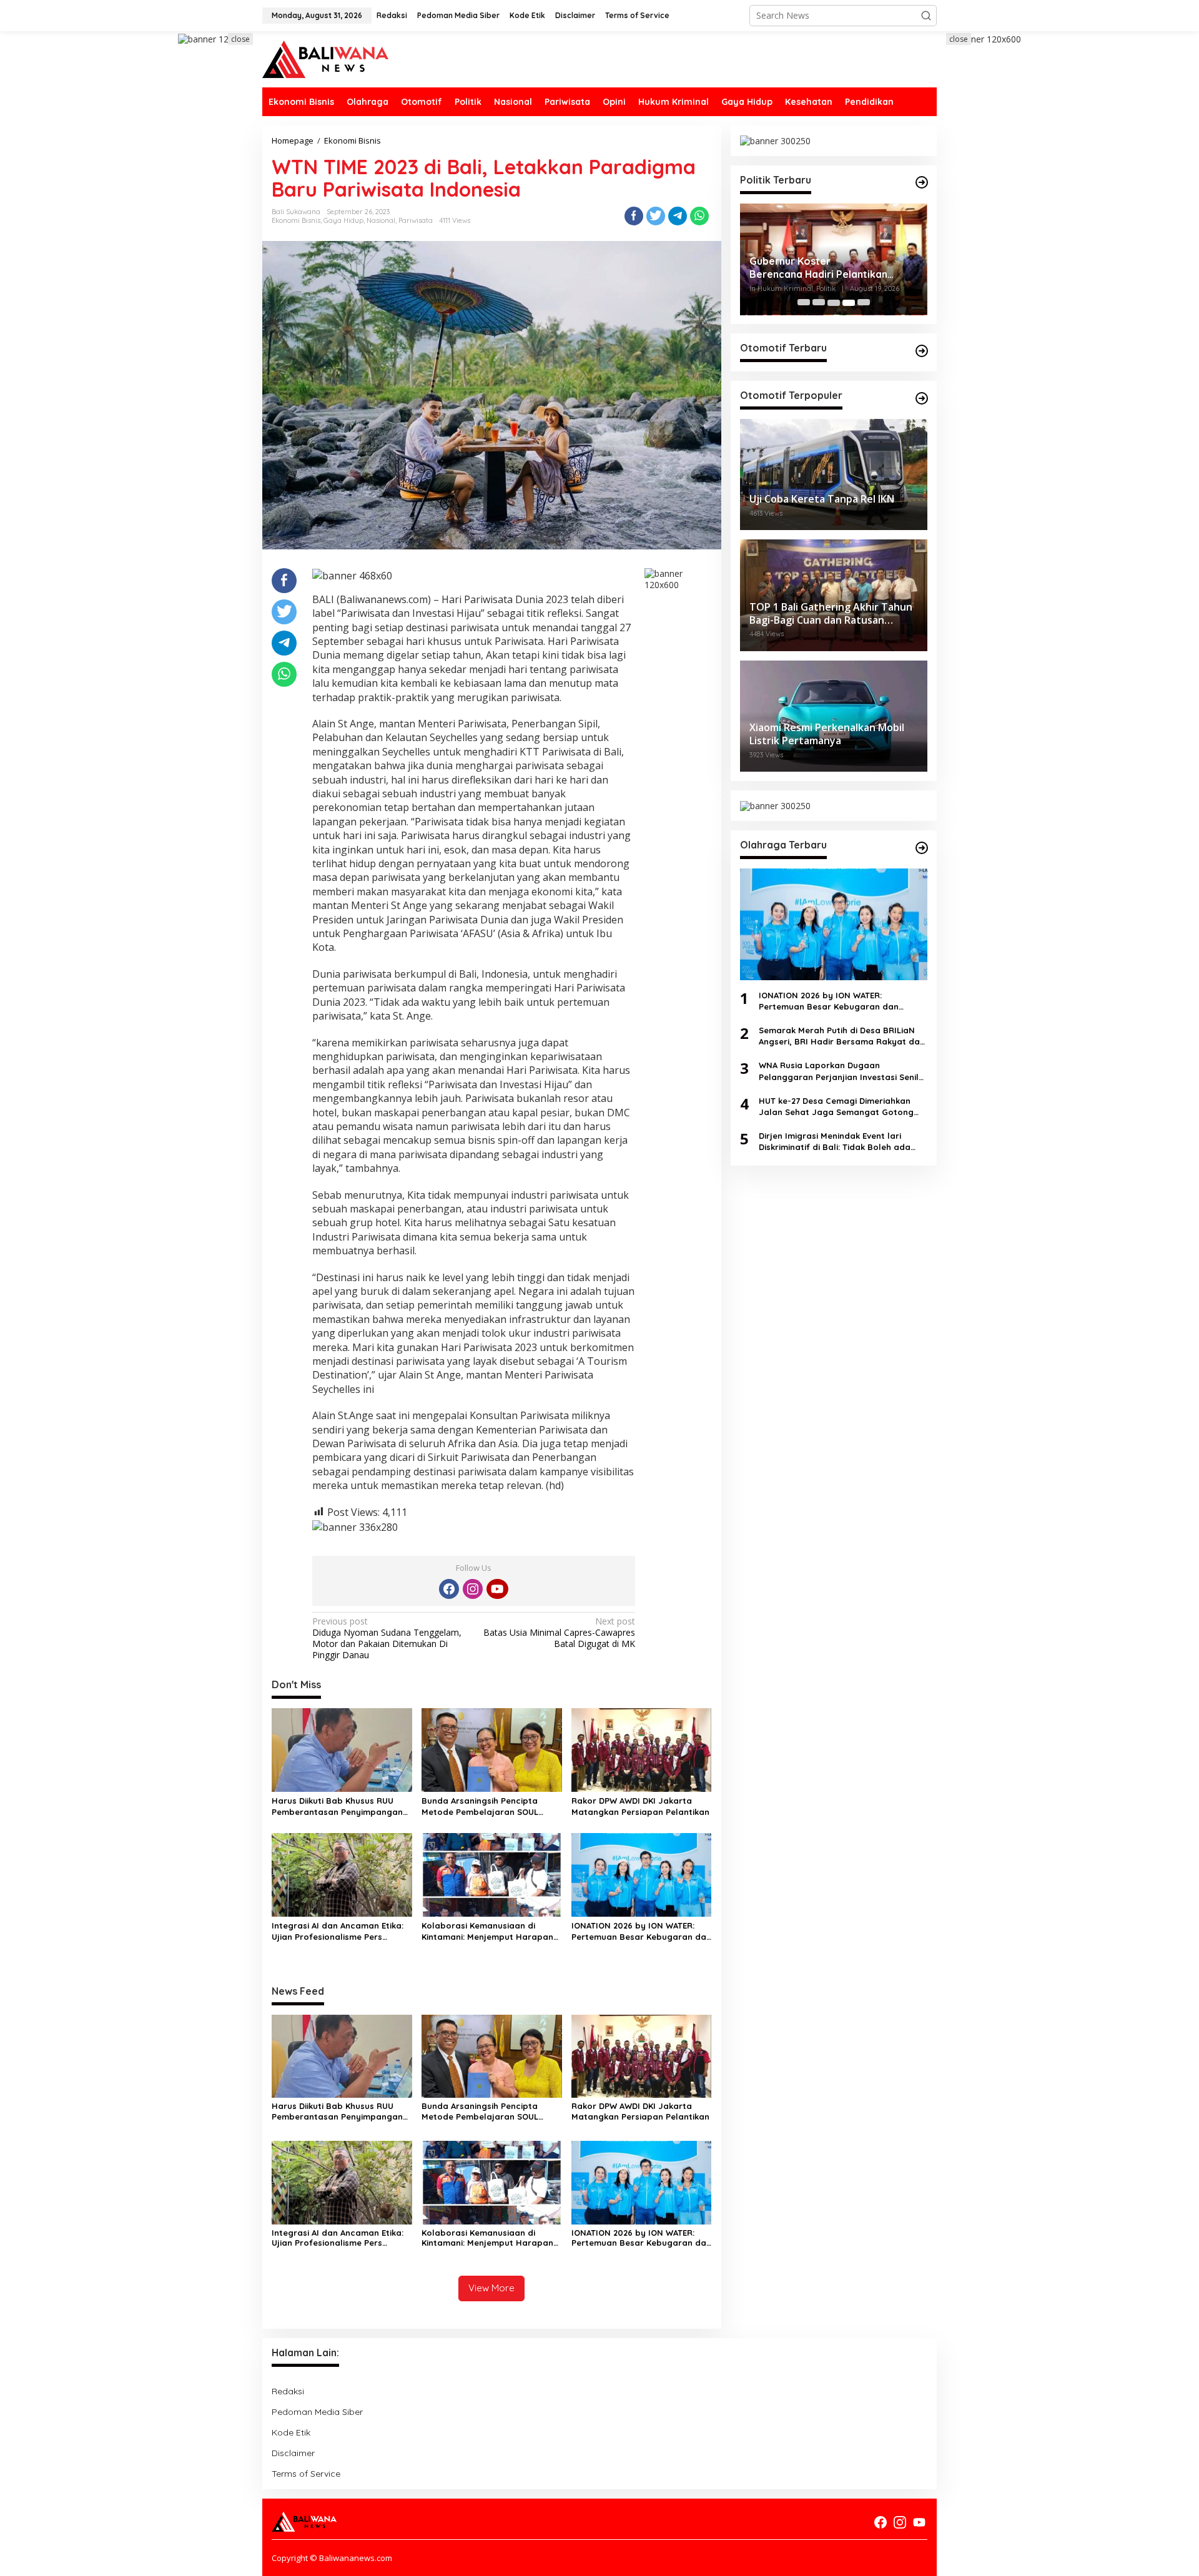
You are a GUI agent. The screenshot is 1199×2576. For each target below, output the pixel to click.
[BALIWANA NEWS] (325, 58)
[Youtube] (497, 1589)
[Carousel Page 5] (864, 303)
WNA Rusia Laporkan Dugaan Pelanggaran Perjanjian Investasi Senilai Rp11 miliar (842, 1072)
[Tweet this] (656, 216)
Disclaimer (293, 2453)
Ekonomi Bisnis (296, 220)
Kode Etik (291, 2432)
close (240, 39)
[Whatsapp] (699, 216)
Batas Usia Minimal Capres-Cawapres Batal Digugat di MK (559, 1633)
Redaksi (288, 2391)
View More (491, 2288)
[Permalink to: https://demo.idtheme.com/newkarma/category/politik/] (922, 182)
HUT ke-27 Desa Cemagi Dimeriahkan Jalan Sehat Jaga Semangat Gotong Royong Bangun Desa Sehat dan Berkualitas (836, 1107)
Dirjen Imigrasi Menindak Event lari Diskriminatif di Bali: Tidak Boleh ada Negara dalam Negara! (835, 1142)
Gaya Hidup (343, 220)
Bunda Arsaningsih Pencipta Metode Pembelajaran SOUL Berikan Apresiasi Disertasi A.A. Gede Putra (485, 1807)
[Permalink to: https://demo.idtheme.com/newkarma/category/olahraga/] (922, 848)
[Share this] (634, 216)
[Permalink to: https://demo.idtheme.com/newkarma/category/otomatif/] (922, 351)
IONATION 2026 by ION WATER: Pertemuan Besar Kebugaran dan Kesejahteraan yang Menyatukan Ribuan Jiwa (641, 1931)
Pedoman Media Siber (317, 2412)
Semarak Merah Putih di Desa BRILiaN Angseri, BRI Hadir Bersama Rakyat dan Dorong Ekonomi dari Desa (842, 1036)
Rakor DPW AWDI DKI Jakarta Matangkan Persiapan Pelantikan (640, 1806)
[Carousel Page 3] (834, 303)
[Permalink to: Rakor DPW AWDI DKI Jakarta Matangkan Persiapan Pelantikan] (642, 1749)
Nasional (381, 220)
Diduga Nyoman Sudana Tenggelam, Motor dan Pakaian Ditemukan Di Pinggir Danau (387, 1639)
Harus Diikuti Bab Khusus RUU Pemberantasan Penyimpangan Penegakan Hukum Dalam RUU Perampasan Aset (337, 1807)
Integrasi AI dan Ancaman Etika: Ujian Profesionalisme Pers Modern (338, 1931)
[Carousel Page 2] (819, 303)
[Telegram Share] (678, 216)
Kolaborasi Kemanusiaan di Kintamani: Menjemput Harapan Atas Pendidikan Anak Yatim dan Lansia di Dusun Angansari (488, 1931)
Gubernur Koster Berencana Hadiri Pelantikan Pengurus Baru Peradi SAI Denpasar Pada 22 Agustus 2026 (829, 268)
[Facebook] (449, 1589)
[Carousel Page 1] (804, 303)
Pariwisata (416, 220)
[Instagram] (473, 1589)
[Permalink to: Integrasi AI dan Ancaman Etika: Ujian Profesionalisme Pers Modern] (342, 1874)
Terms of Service (306, 2474)
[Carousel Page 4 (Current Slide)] (849, 303)
